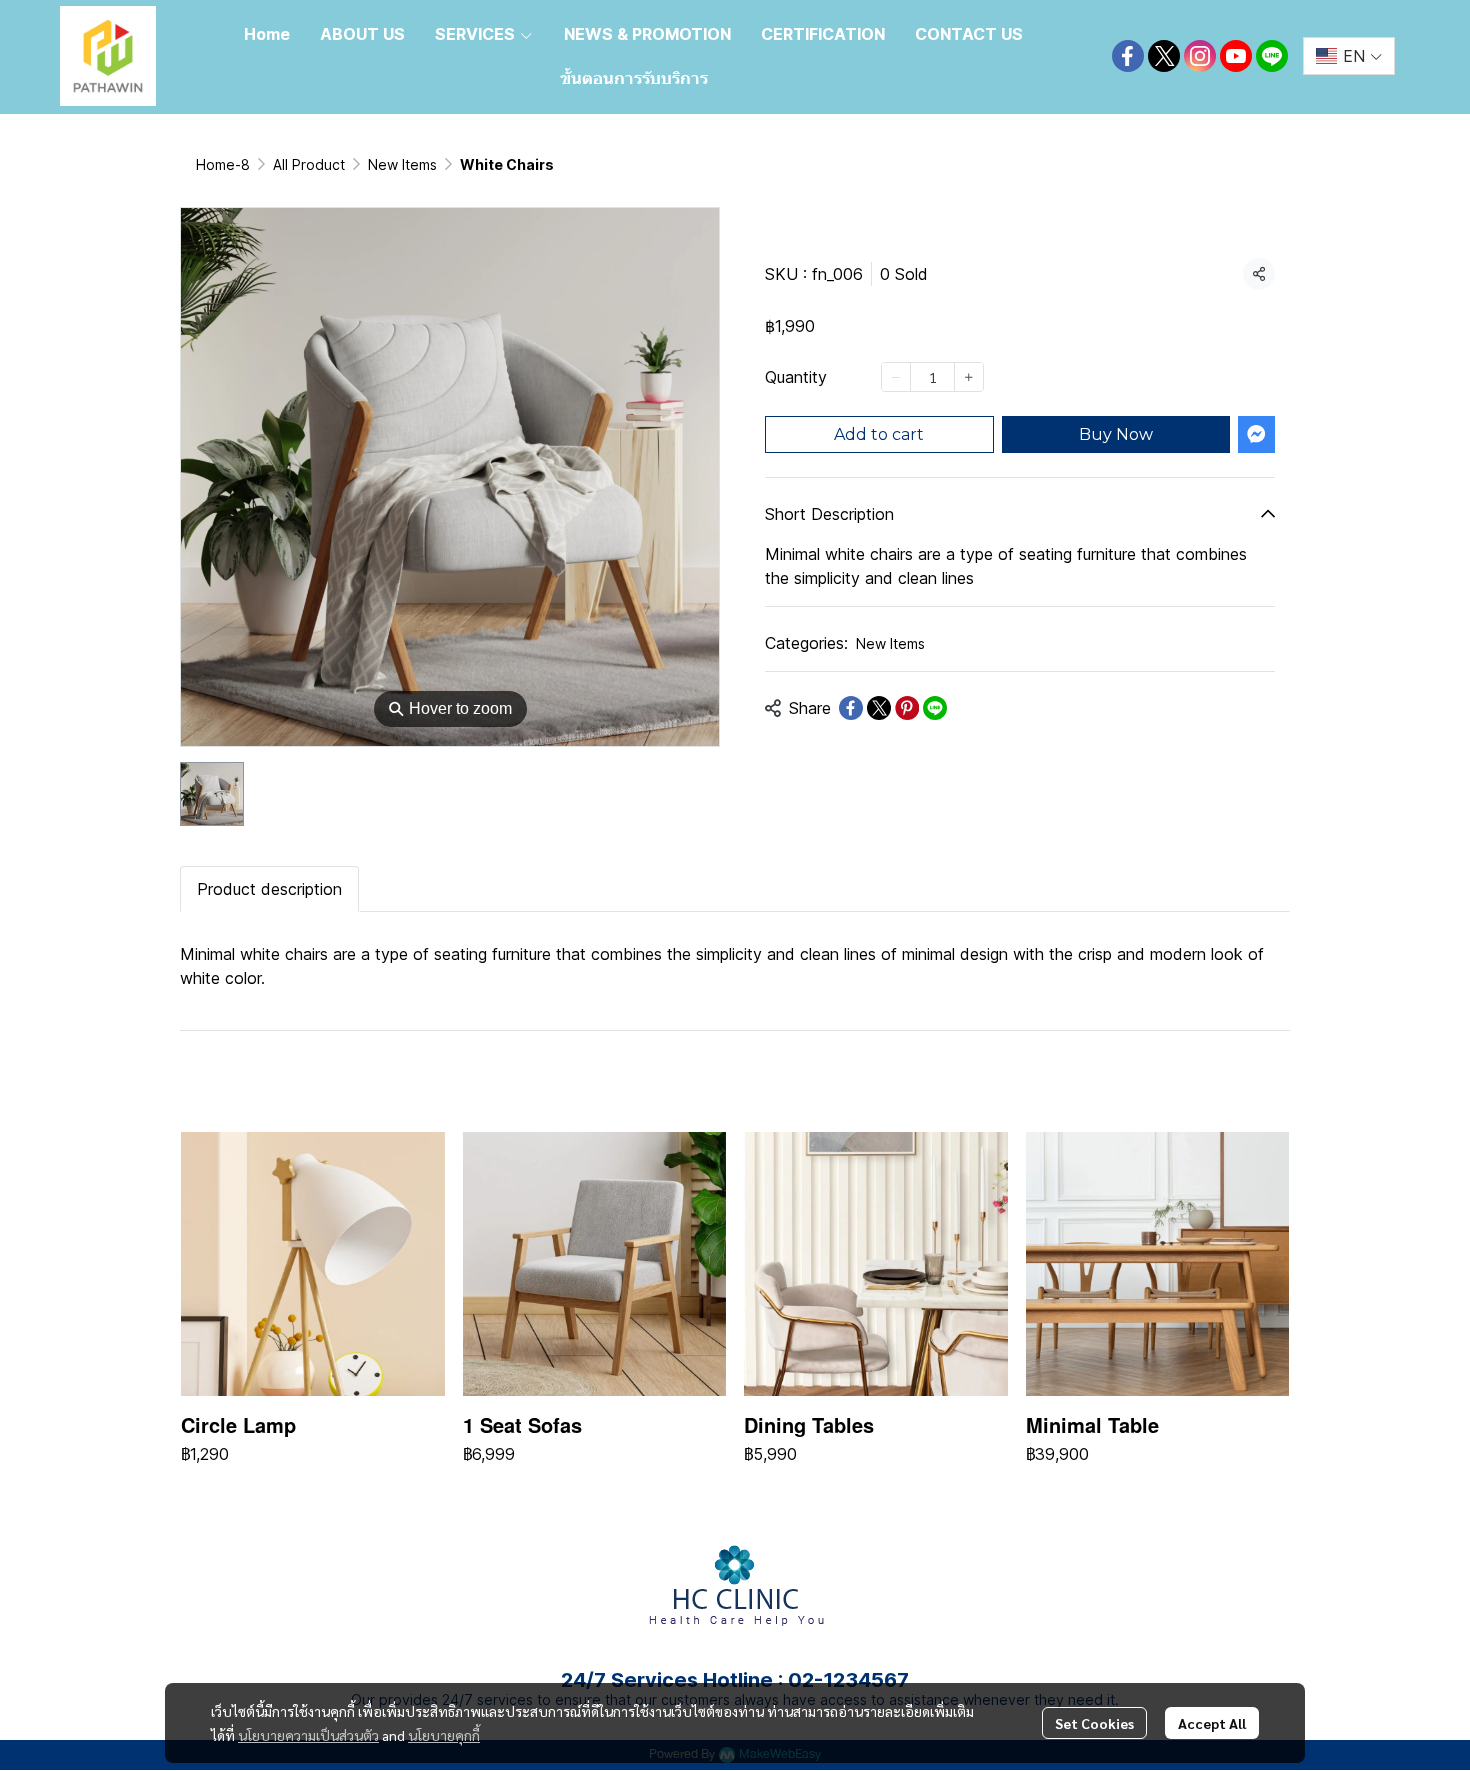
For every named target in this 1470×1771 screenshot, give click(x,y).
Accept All (1212, 1723)
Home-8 (223, 164)
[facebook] (1128, 56)
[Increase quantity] (969, 377)
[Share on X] (879, 708)
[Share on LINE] (935, 708)
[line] (1272, 56)
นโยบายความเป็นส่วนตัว (308, 1735)
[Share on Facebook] (851, 708)
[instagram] (1200, 56)
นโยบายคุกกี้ (444, 1735)
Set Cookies (1094, 1723)
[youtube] (1236, 56)
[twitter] (1164, 56)
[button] (1349, 56)
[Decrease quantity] (896, 377)
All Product (309, 164)
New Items (402, 164)
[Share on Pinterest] (907, 708)
